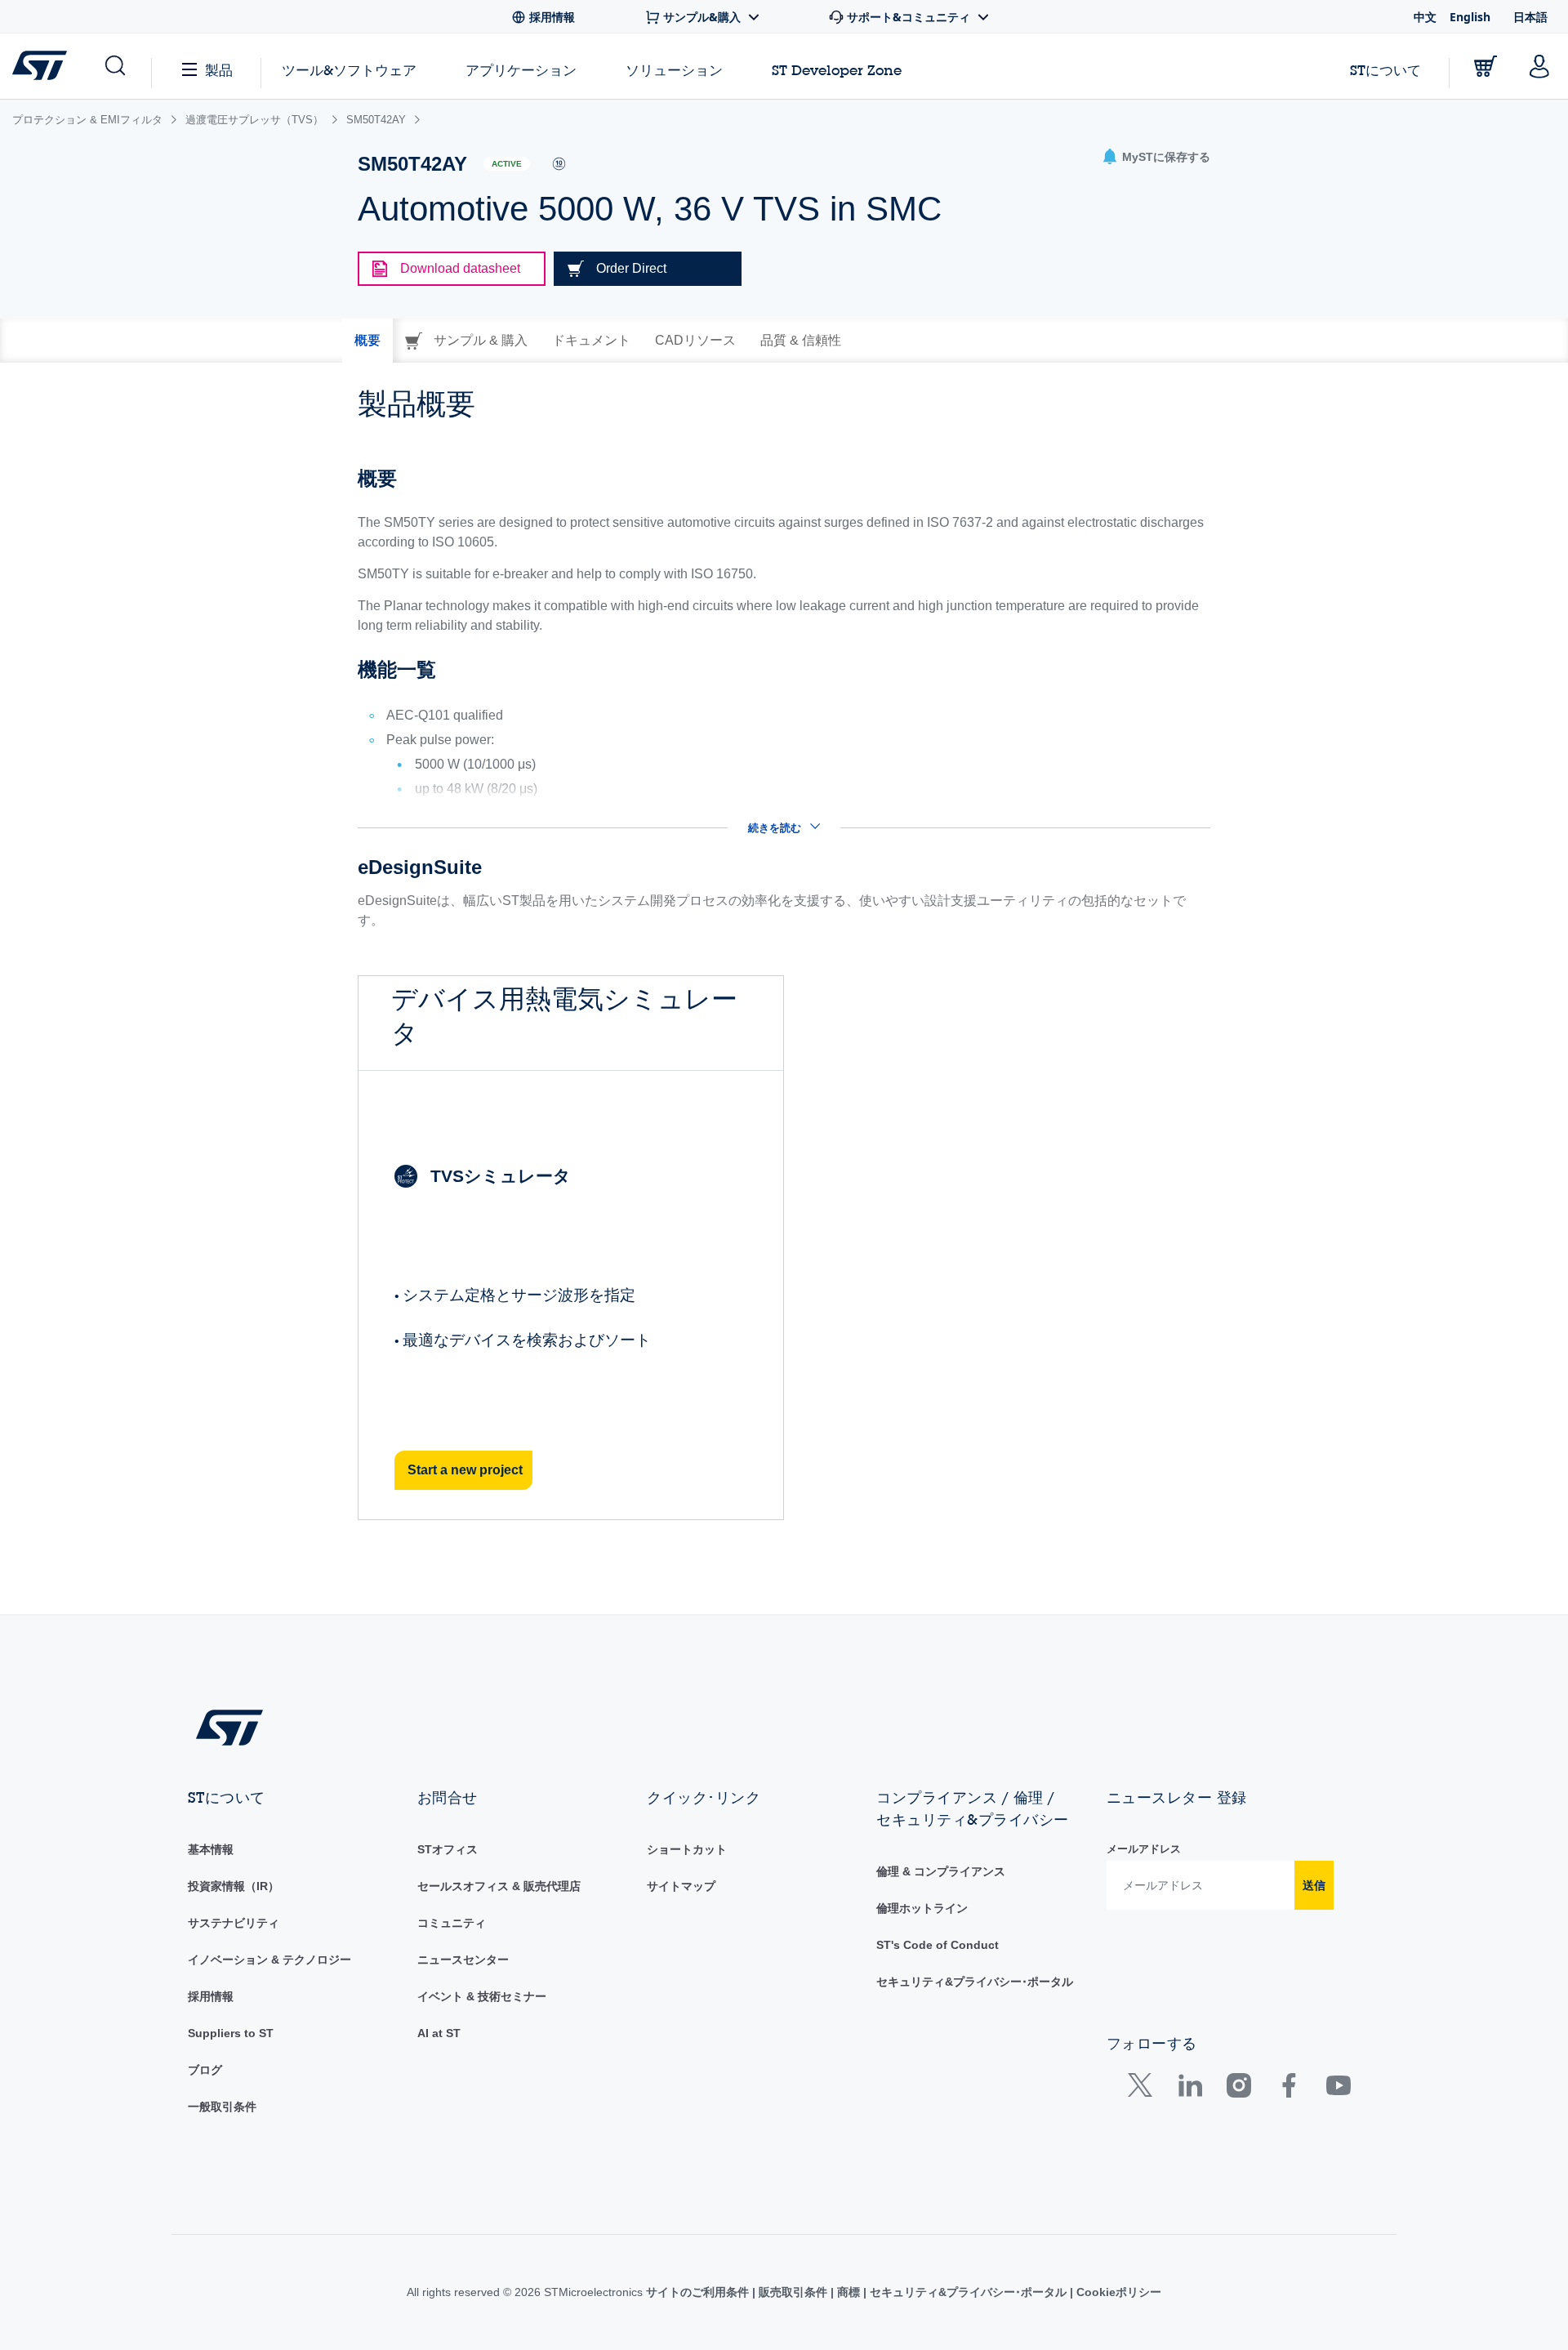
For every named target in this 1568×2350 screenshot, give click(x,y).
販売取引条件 (793, 2292)
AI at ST (439, 2033)
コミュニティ (452, 1923)
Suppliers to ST (231, 2033)
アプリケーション (521, 70)
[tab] (367, 341)
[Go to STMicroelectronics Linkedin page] (1189, 2089)
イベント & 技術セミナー (482, 1996)
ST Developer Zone (837, 70)
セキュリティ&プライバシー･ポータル (975, 1982)
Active (507, 164)
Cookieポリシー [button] (1117, 2292)
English (1470, 17)
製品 (219, 70)
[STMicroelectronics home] (43, 65)
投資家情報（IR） (234, 1886)
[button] (114, 66)
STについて (1385, 70)
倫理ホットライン (922, 1908)
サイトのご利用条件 (699, 2292)
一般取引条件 (222, 2107)
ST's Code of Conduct (938, 1945)
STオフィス (448, 1849)
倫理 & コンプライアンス (941, 1871)
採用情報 (211, 1996)
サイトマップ (681, 1886)
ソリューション (674, 70)
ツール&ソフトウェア (349, 70)
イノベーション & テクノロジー (269, 1960)
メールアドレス (1144, 1849)
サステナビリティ (234, 1923)
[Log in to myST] (1539, 66)
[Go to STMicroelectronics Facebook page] (1288, 2089)
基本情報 (211, 1849)
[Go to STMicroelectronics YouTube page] (1338, 2089)
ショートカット (687, 1849)
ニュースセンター (463, 1960)
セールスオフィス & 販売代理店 (499, 1886)
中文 (1425, 17)
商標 (849, 2292)
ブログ (205, 2070)
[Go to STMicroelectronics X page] (1144, 2089)
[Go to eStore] (1486, 66)
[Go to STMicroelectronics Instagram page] (1238, 2089)
